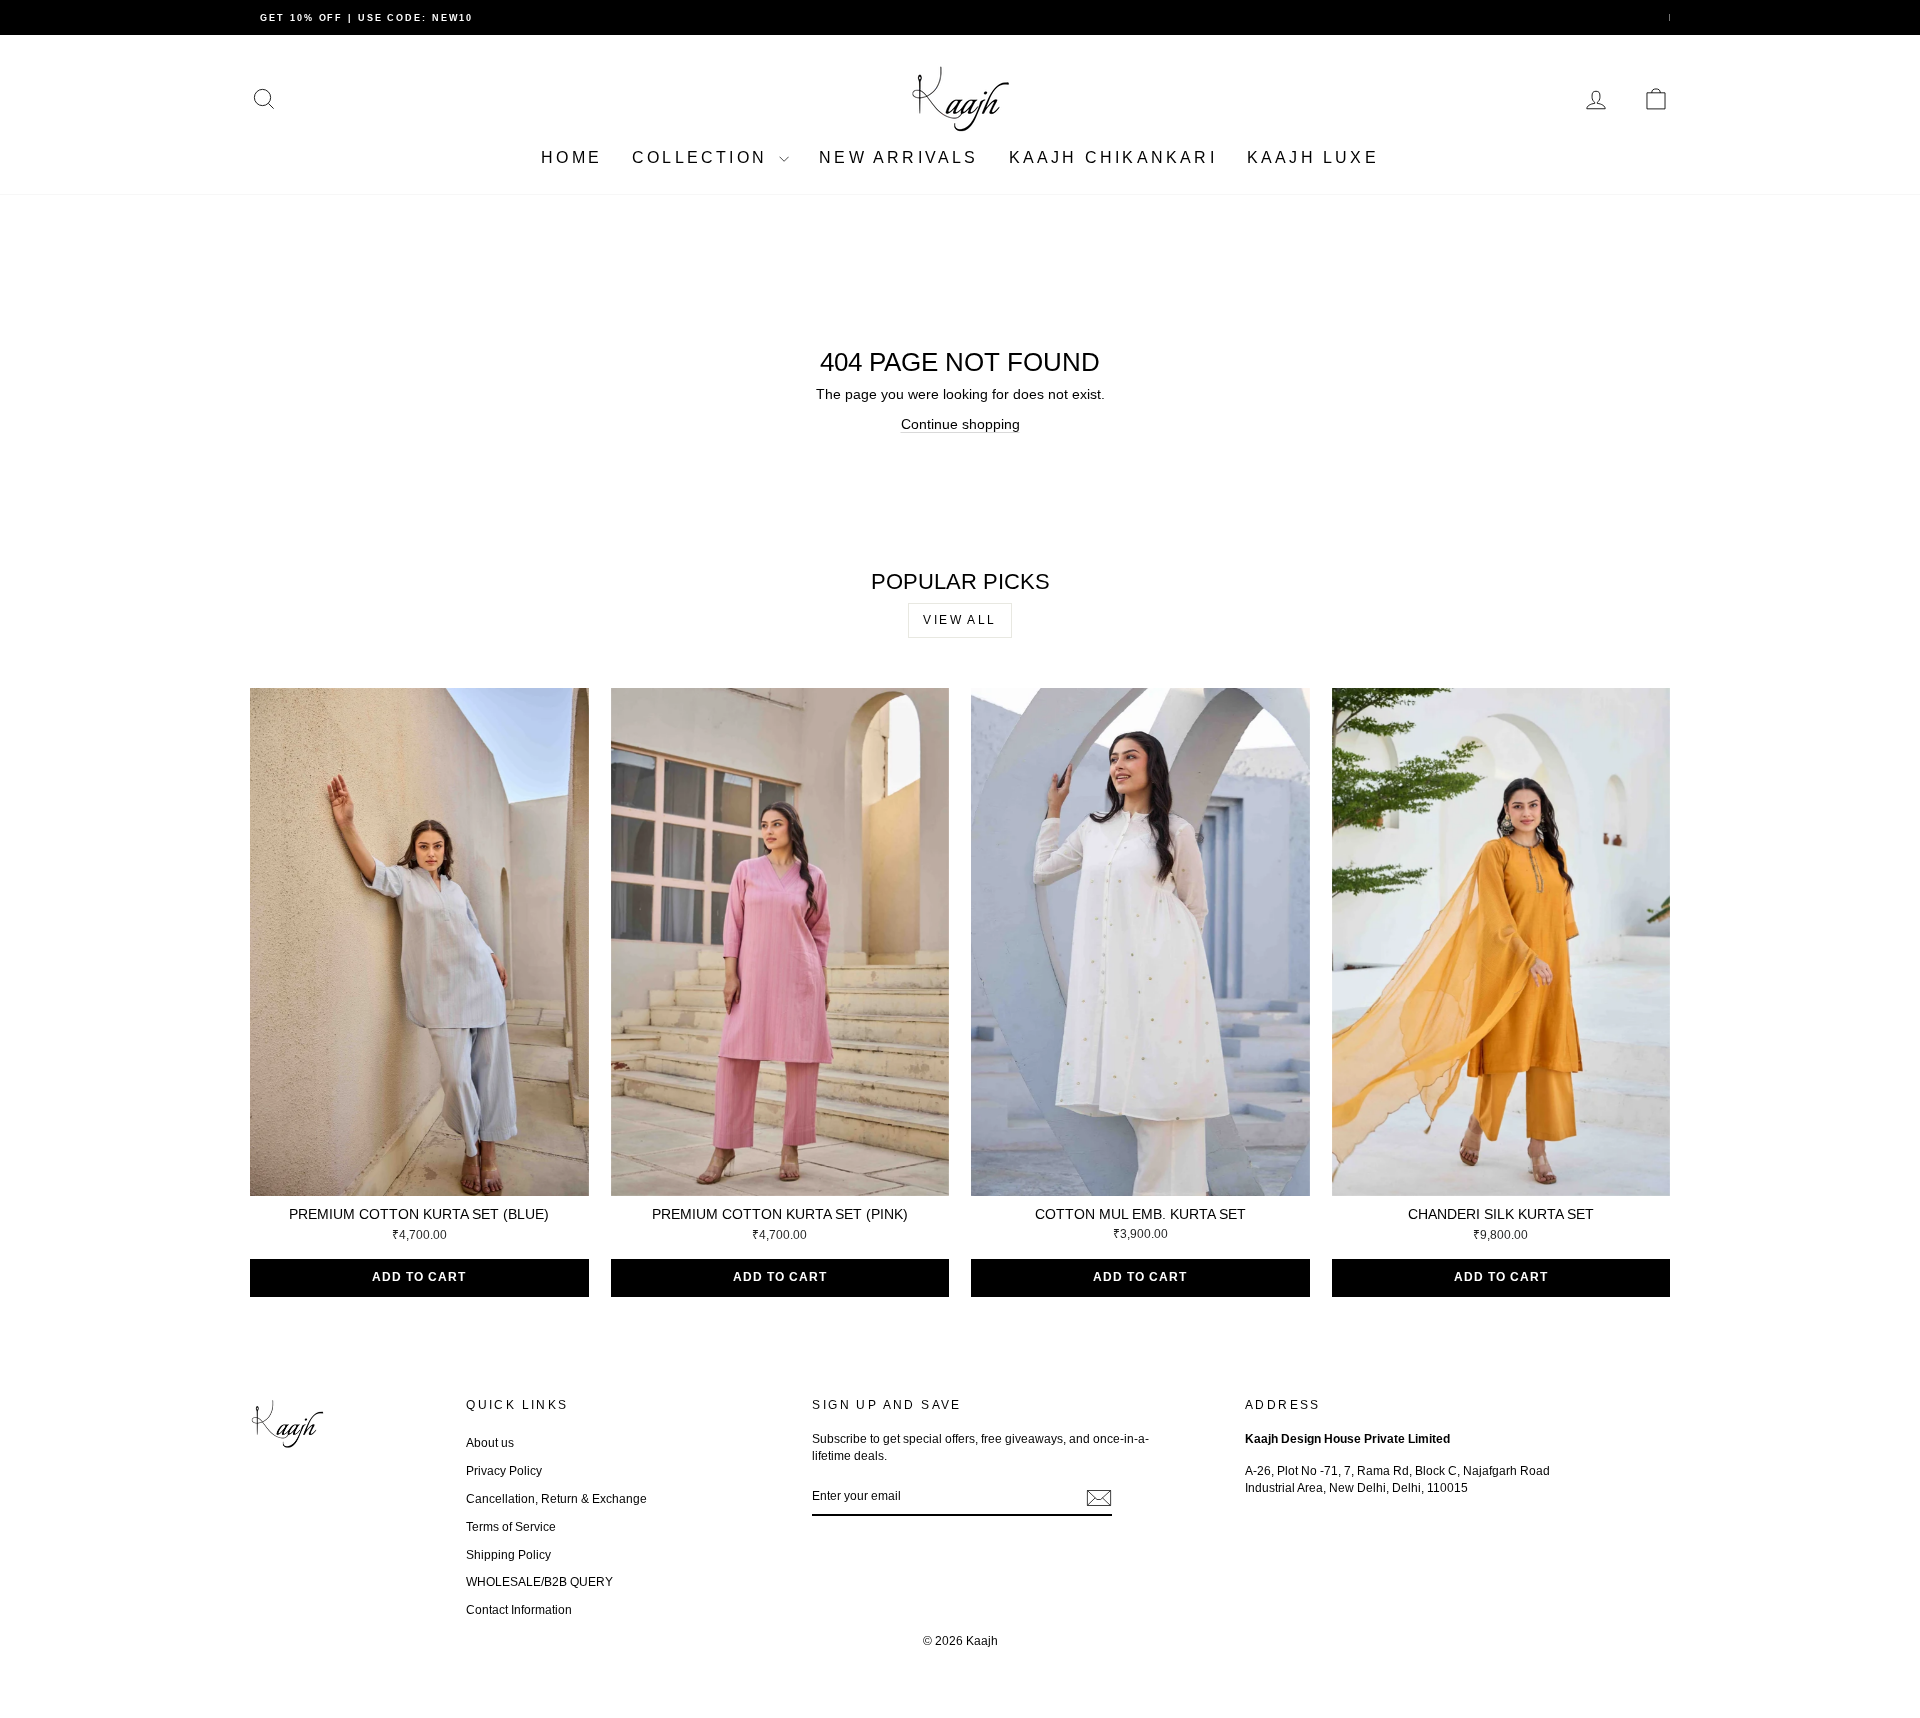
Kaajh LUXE (1313, 157)
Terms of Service (511, 1527)
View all (959, 620)
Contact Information (519, 1610)
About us (490, 1443)
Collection (703, 157)
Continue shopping (960, 424)
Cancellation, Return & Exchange (556, 1499)
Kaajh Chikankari (1113, 157)
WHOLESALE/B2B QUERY (539, 1582)
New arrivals (898, 157)
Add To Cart (419, 1277)
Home (571, 157)
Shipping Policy (508, 1555)
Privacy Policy (504, 1471)
